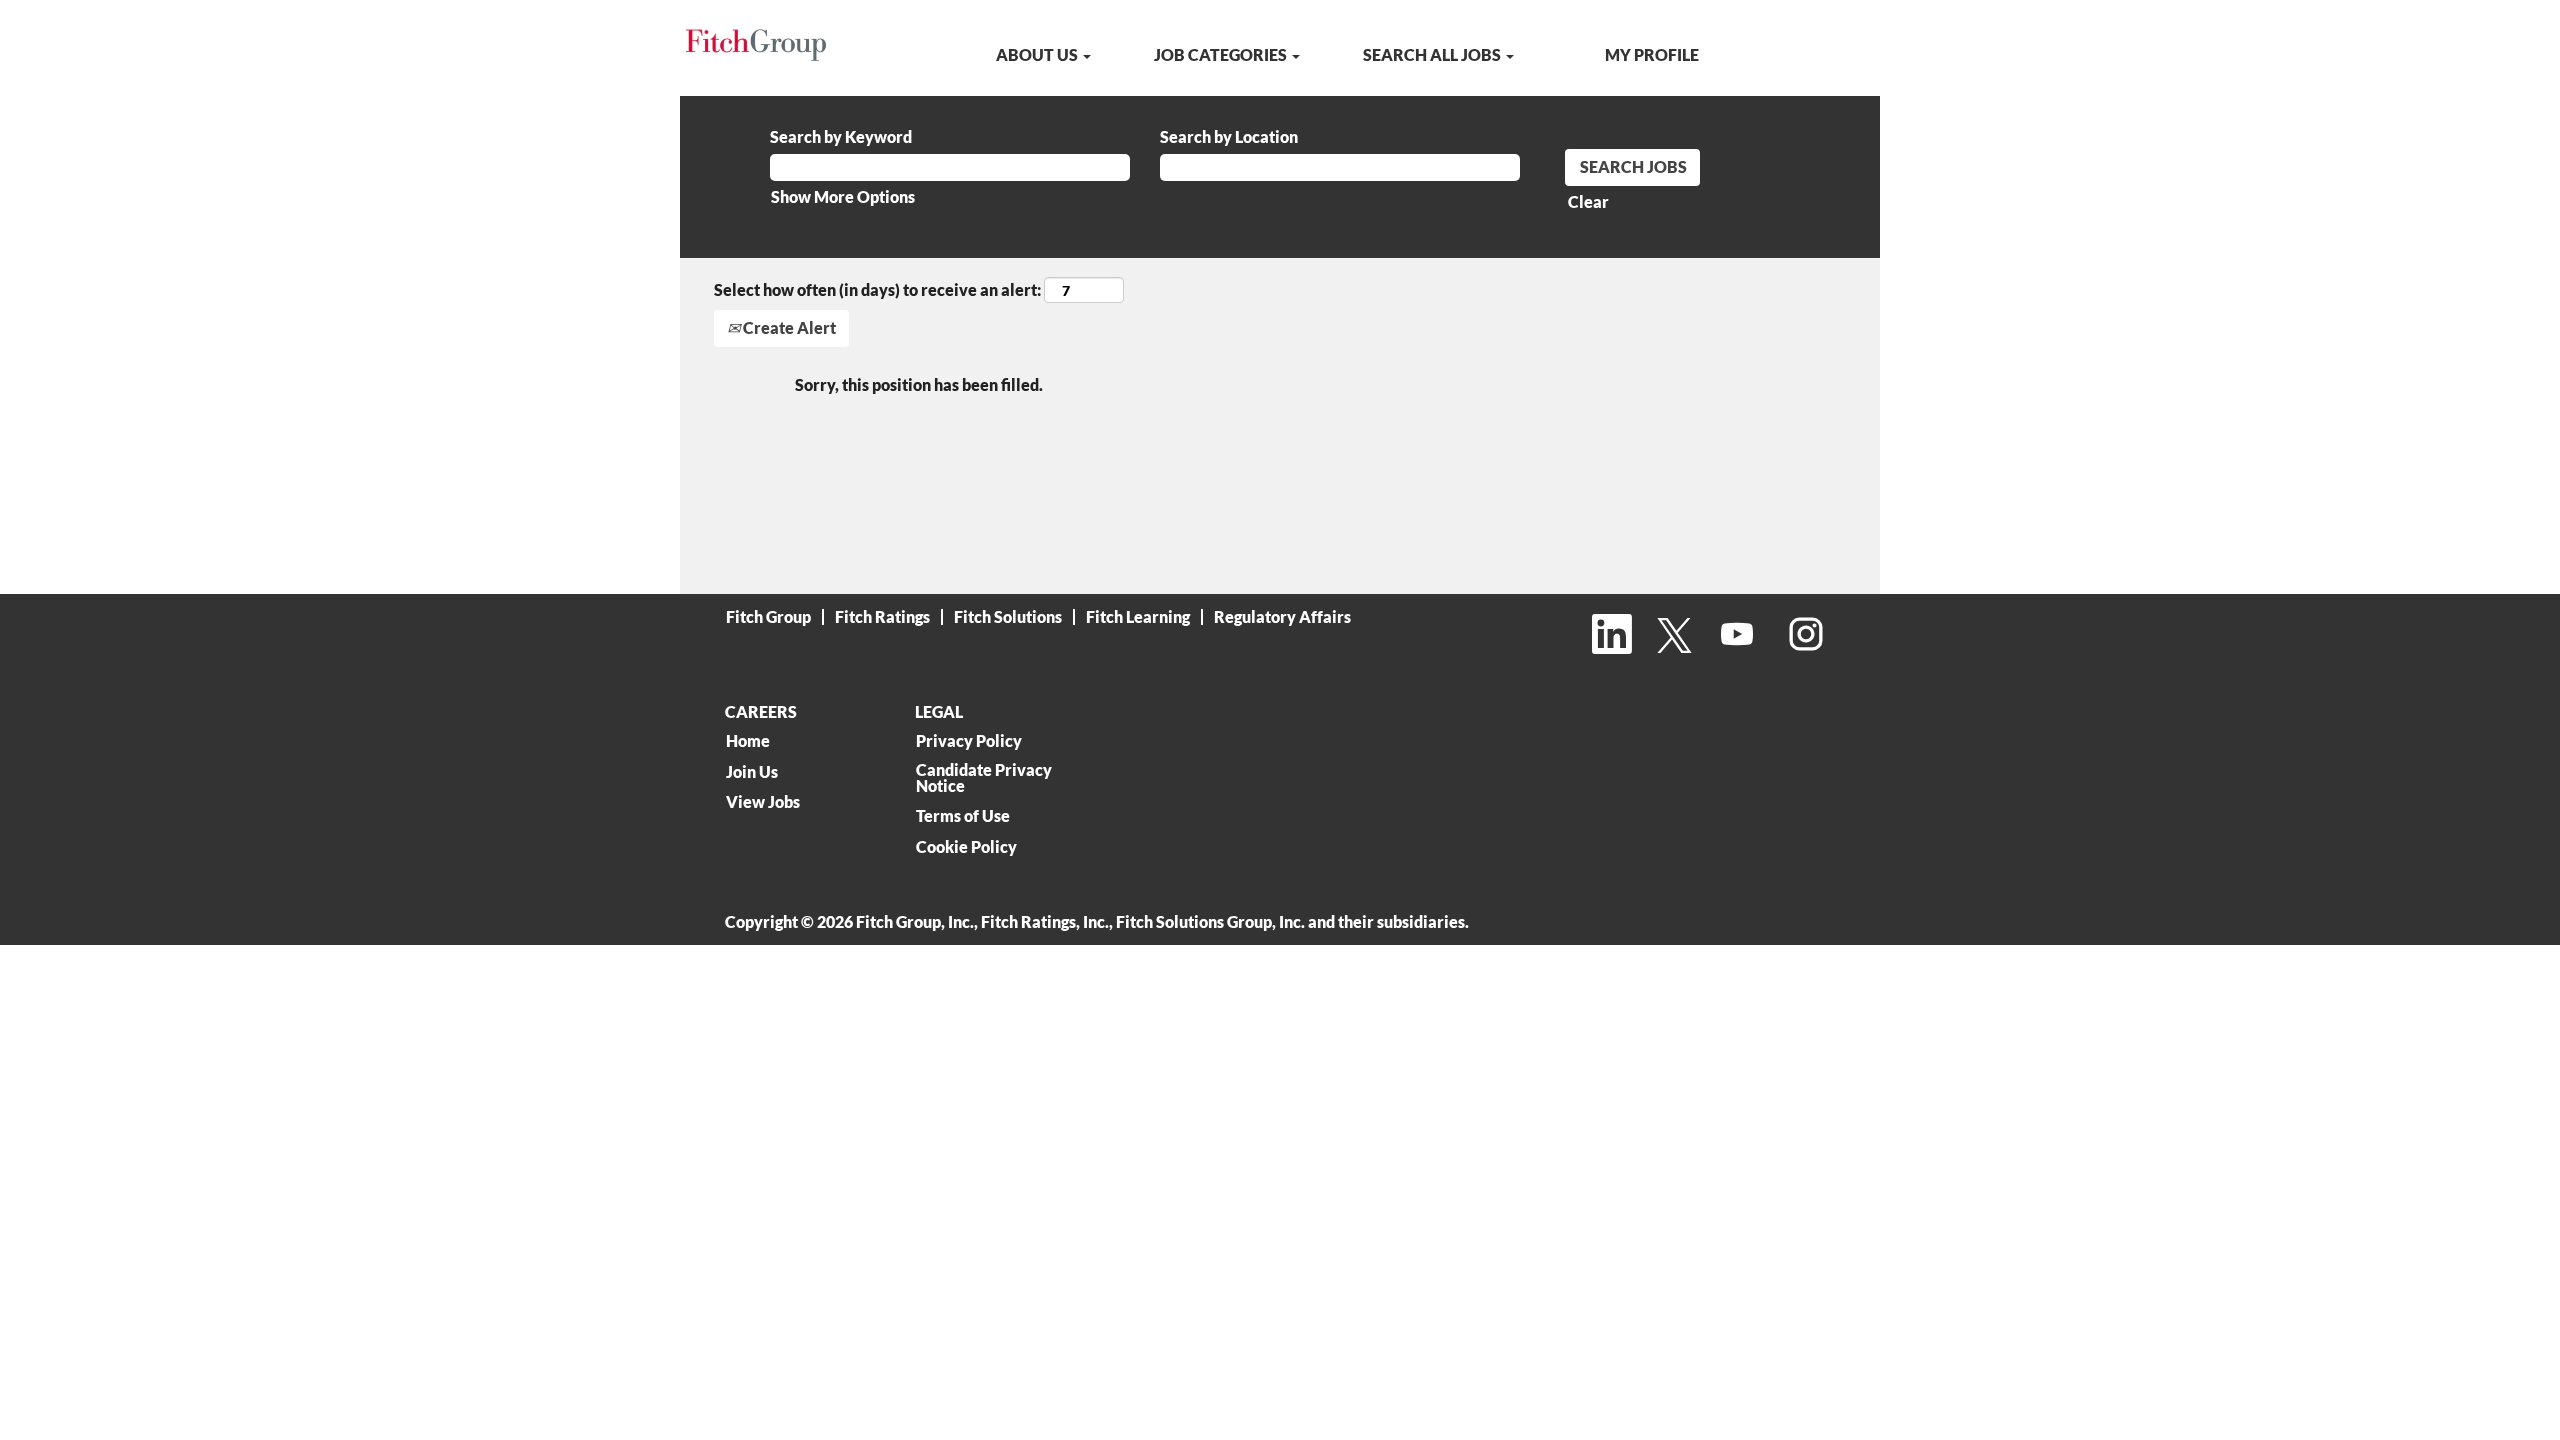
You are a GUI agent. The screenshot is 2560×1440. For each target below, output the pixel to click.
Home (748, 741)
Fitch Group (768, 616)
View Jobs (763, 802)
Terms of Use (963, 816)
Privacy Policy (969, 741)
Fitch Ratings (882, 616)
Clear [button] (1588, 201)
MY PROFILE (1652, 54)
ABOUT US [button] (1038, 54)
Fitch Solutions (1008, 616)
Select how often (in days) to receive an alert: (877, 289)
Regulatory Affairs (1282, 616)
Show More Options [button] (843, 196)
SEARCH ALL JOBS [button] (1433, 54)
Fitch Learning (1138, 616)
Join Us (752, 772)
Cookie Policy (966, 847)
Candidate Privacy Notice (984, 778)
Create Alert (788, 327)
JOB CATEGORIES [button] (1222, 54)
